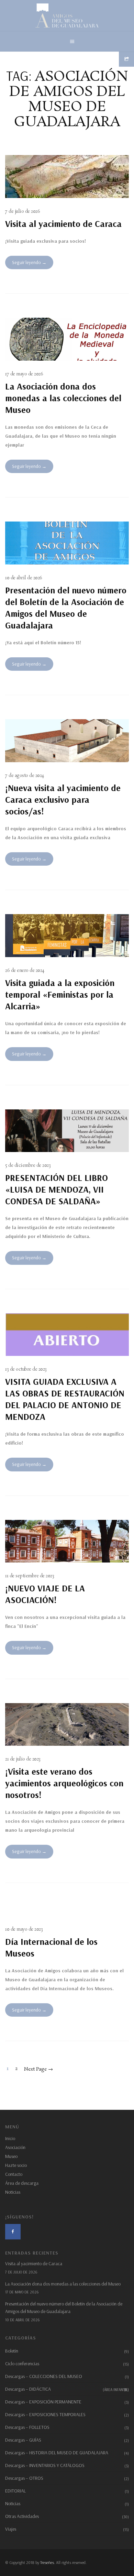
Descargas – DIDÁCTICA (67, 2389)
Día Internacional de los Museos (51, 1947)
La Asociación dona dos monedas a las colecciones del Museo (63, 398)
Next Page (38, 2069)
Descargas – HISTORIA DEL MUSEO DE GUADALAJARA (57, 2453)
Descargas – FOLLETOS (27, 2427)
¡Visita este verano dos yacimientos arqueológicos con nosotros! (64, 1783)
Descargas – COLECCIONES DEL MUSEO (44, 2376)
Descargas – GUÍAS (23, 2440)
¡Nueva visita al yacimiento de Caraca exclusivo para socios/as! (63, 799)
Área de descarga (22, 2183)
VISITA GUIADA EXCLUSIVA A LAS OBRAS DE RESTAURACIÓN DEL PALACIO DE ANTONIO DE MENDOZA (65, 1399)
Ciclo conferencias (22, 2364)
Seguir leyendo (26, 262)
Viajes (11, 2529)
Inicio (10, 2138)
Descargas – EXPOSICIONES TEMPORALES (45, 2414)
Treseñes (47, 2562)
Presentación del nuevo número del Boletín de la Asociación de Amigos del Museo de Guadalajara (66, 608)
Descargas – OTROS (24, 2478)
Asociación (15, 2147)
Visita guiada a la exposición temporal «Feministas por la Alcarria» (60, 994)
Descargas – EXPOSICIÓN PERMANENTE (43, 2402)
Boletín (12, 2351)
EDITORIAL (15, 2491)
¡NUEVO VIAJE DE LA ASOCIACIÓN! (45, 1594)
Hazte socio (16, 2165)
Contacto (14, 2174)
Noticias (13, 2192)
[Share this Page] (126, 59)
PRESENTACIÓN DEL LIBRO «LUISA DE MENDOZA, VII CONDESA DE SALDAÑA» (57, 1189)
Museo (11, 2156)
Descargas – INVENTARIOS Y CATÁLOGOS (45, 2465)
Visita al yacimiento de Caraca (63, 224)
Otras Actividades (22, 2516)
